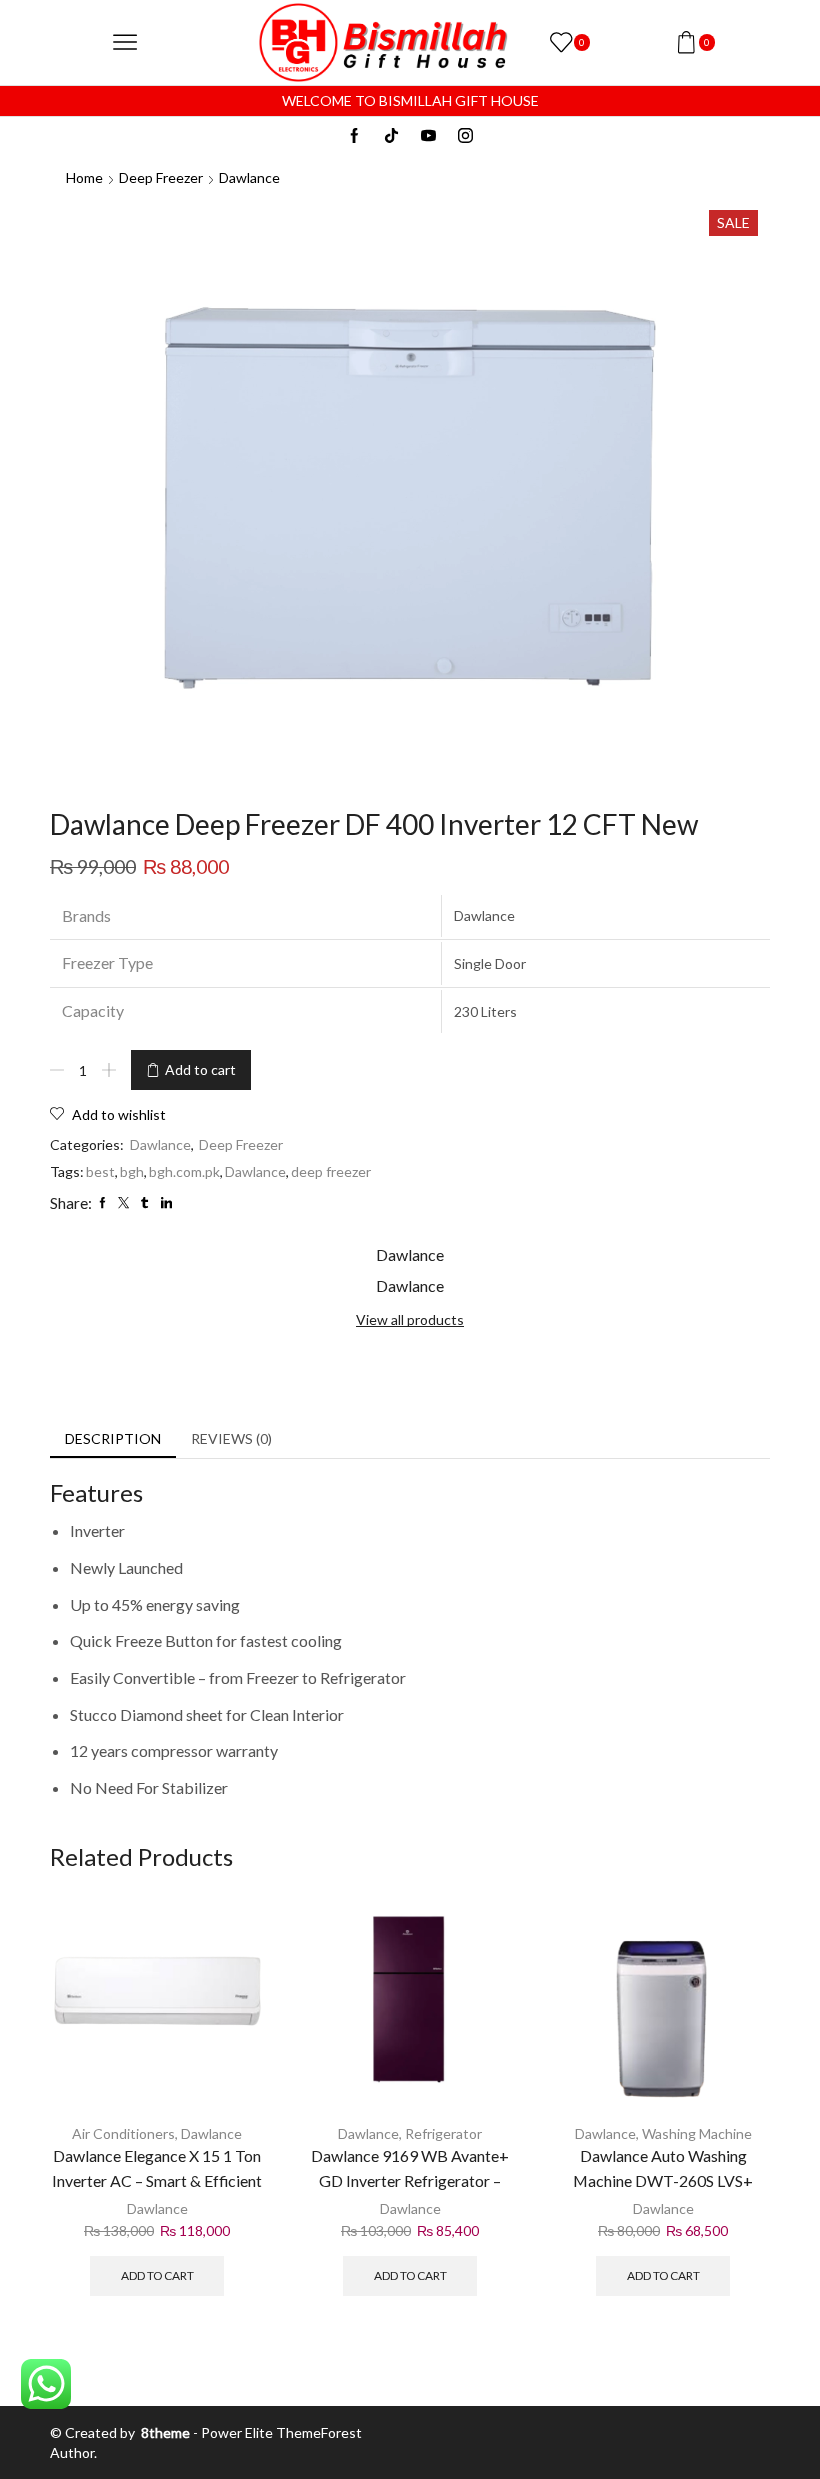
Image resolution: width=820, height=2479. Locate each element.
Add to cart (200, 1069)
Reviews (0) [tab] (231, 1438)
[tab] (113, 1439)
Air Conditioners (123, 2133)
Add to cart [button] (157, 2275)
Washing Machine (697, 2133)
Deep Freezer (161, 177)
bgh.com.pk (184, 1171)
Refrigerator (443, 2133)
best (100, 1171)
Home (84, 177)
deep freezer (331, 1171)
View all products (410, 1319)
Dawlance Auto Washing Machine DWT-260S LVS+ (663, 2167)
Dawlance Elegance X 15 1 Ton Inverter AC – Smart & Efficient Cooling (157, 2180)
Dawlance (249, 177)
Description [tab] (113, 1438)
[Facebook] (354, 136)
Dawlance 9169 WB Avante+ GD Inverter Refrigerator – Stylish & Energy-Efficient (410, 2180)
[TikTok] (391, 136)
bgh (132, 1171)
